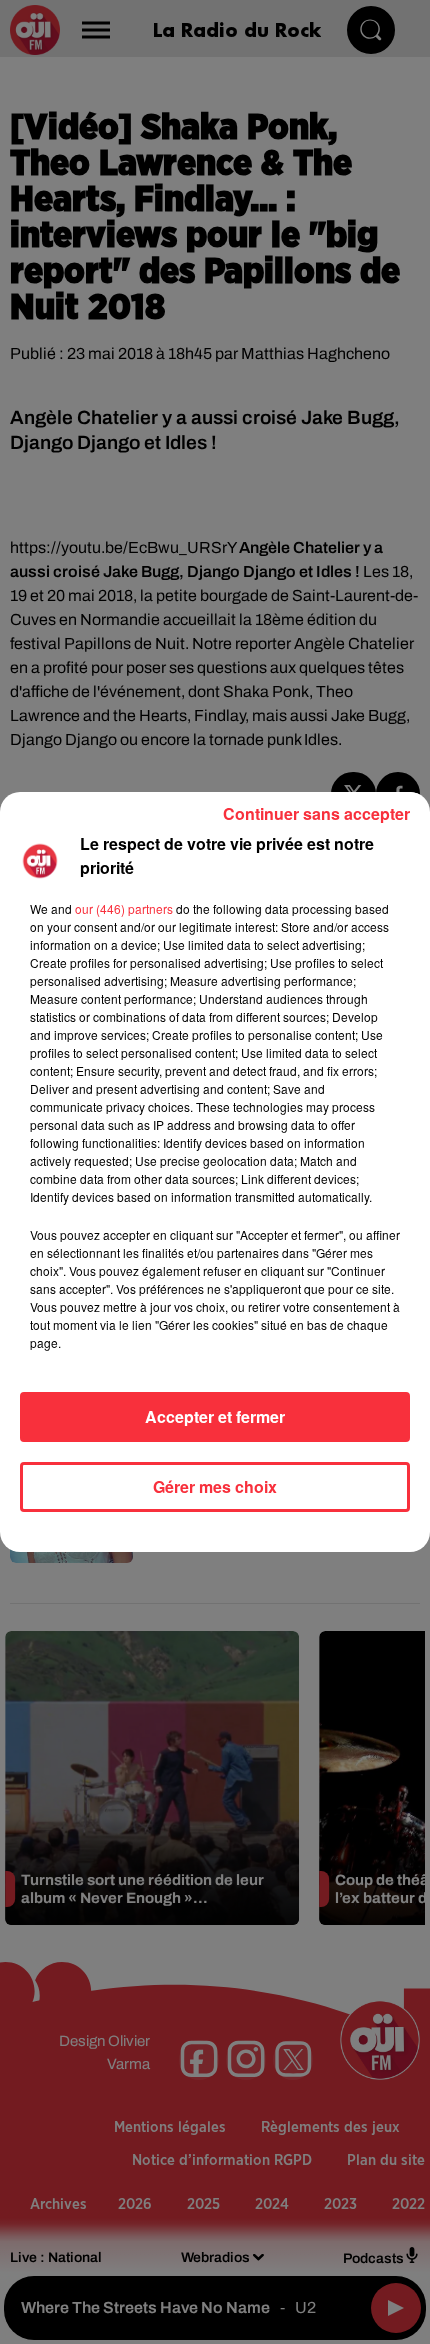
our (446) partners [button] (124, 908)
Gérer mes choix (215, 1486)
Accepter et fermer (215, 1416)
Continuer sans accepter (316, 813)
